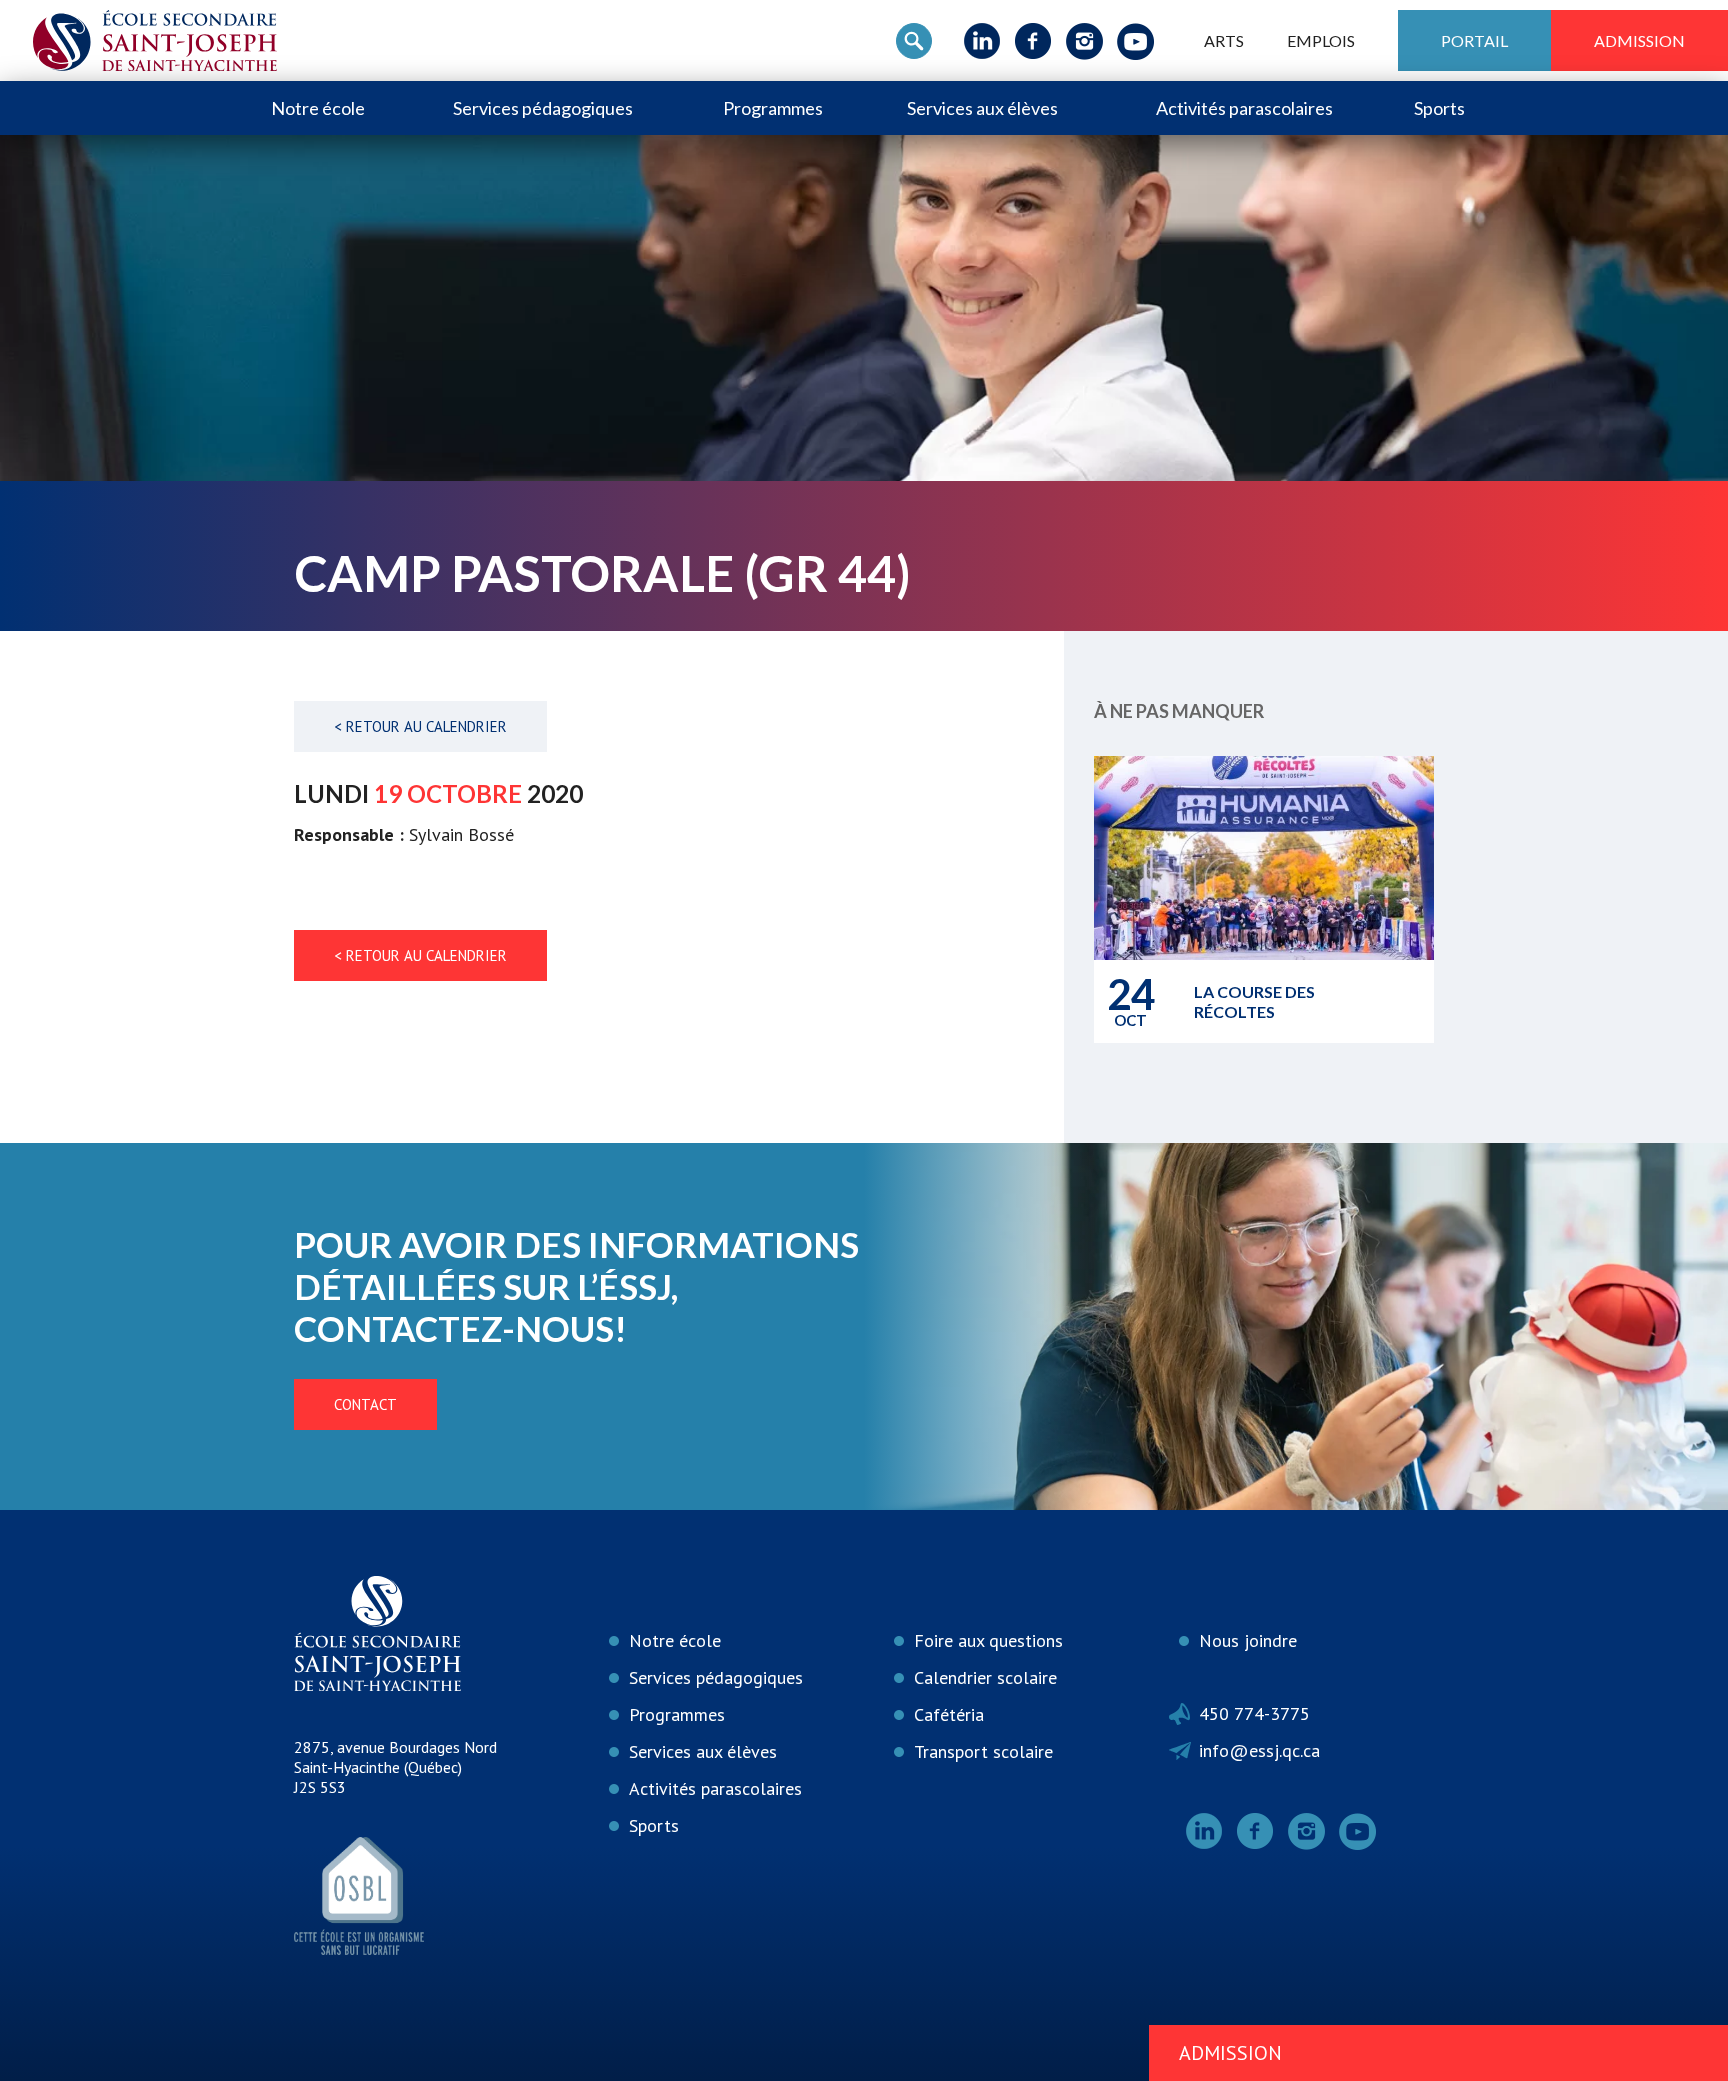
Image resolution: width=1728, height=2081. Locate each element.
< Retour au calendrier (420, 726)
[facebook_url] (1033, 41)
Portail (1474, 40)
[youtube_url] (1135, 41)
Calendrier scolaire (985, 1677)
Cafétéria (949, 1714)
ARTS (1224, 40)
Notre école (318, 108)
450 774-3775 (1254, 1713)
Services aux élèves (982, 108)
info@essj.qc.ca (1259, 1750)
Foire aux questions (988, 1640)
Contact (365, 1404)
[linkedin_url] (982, 41)
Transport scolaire (983, 1751)
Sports (1439, 108)
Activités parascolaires (1244, 108)
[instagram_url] (1084, 41)
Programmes (773, 108)
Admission (1639, 40)
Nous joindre (1248, 1640)
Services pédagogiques (543, 108)
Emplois (1321, 40)
